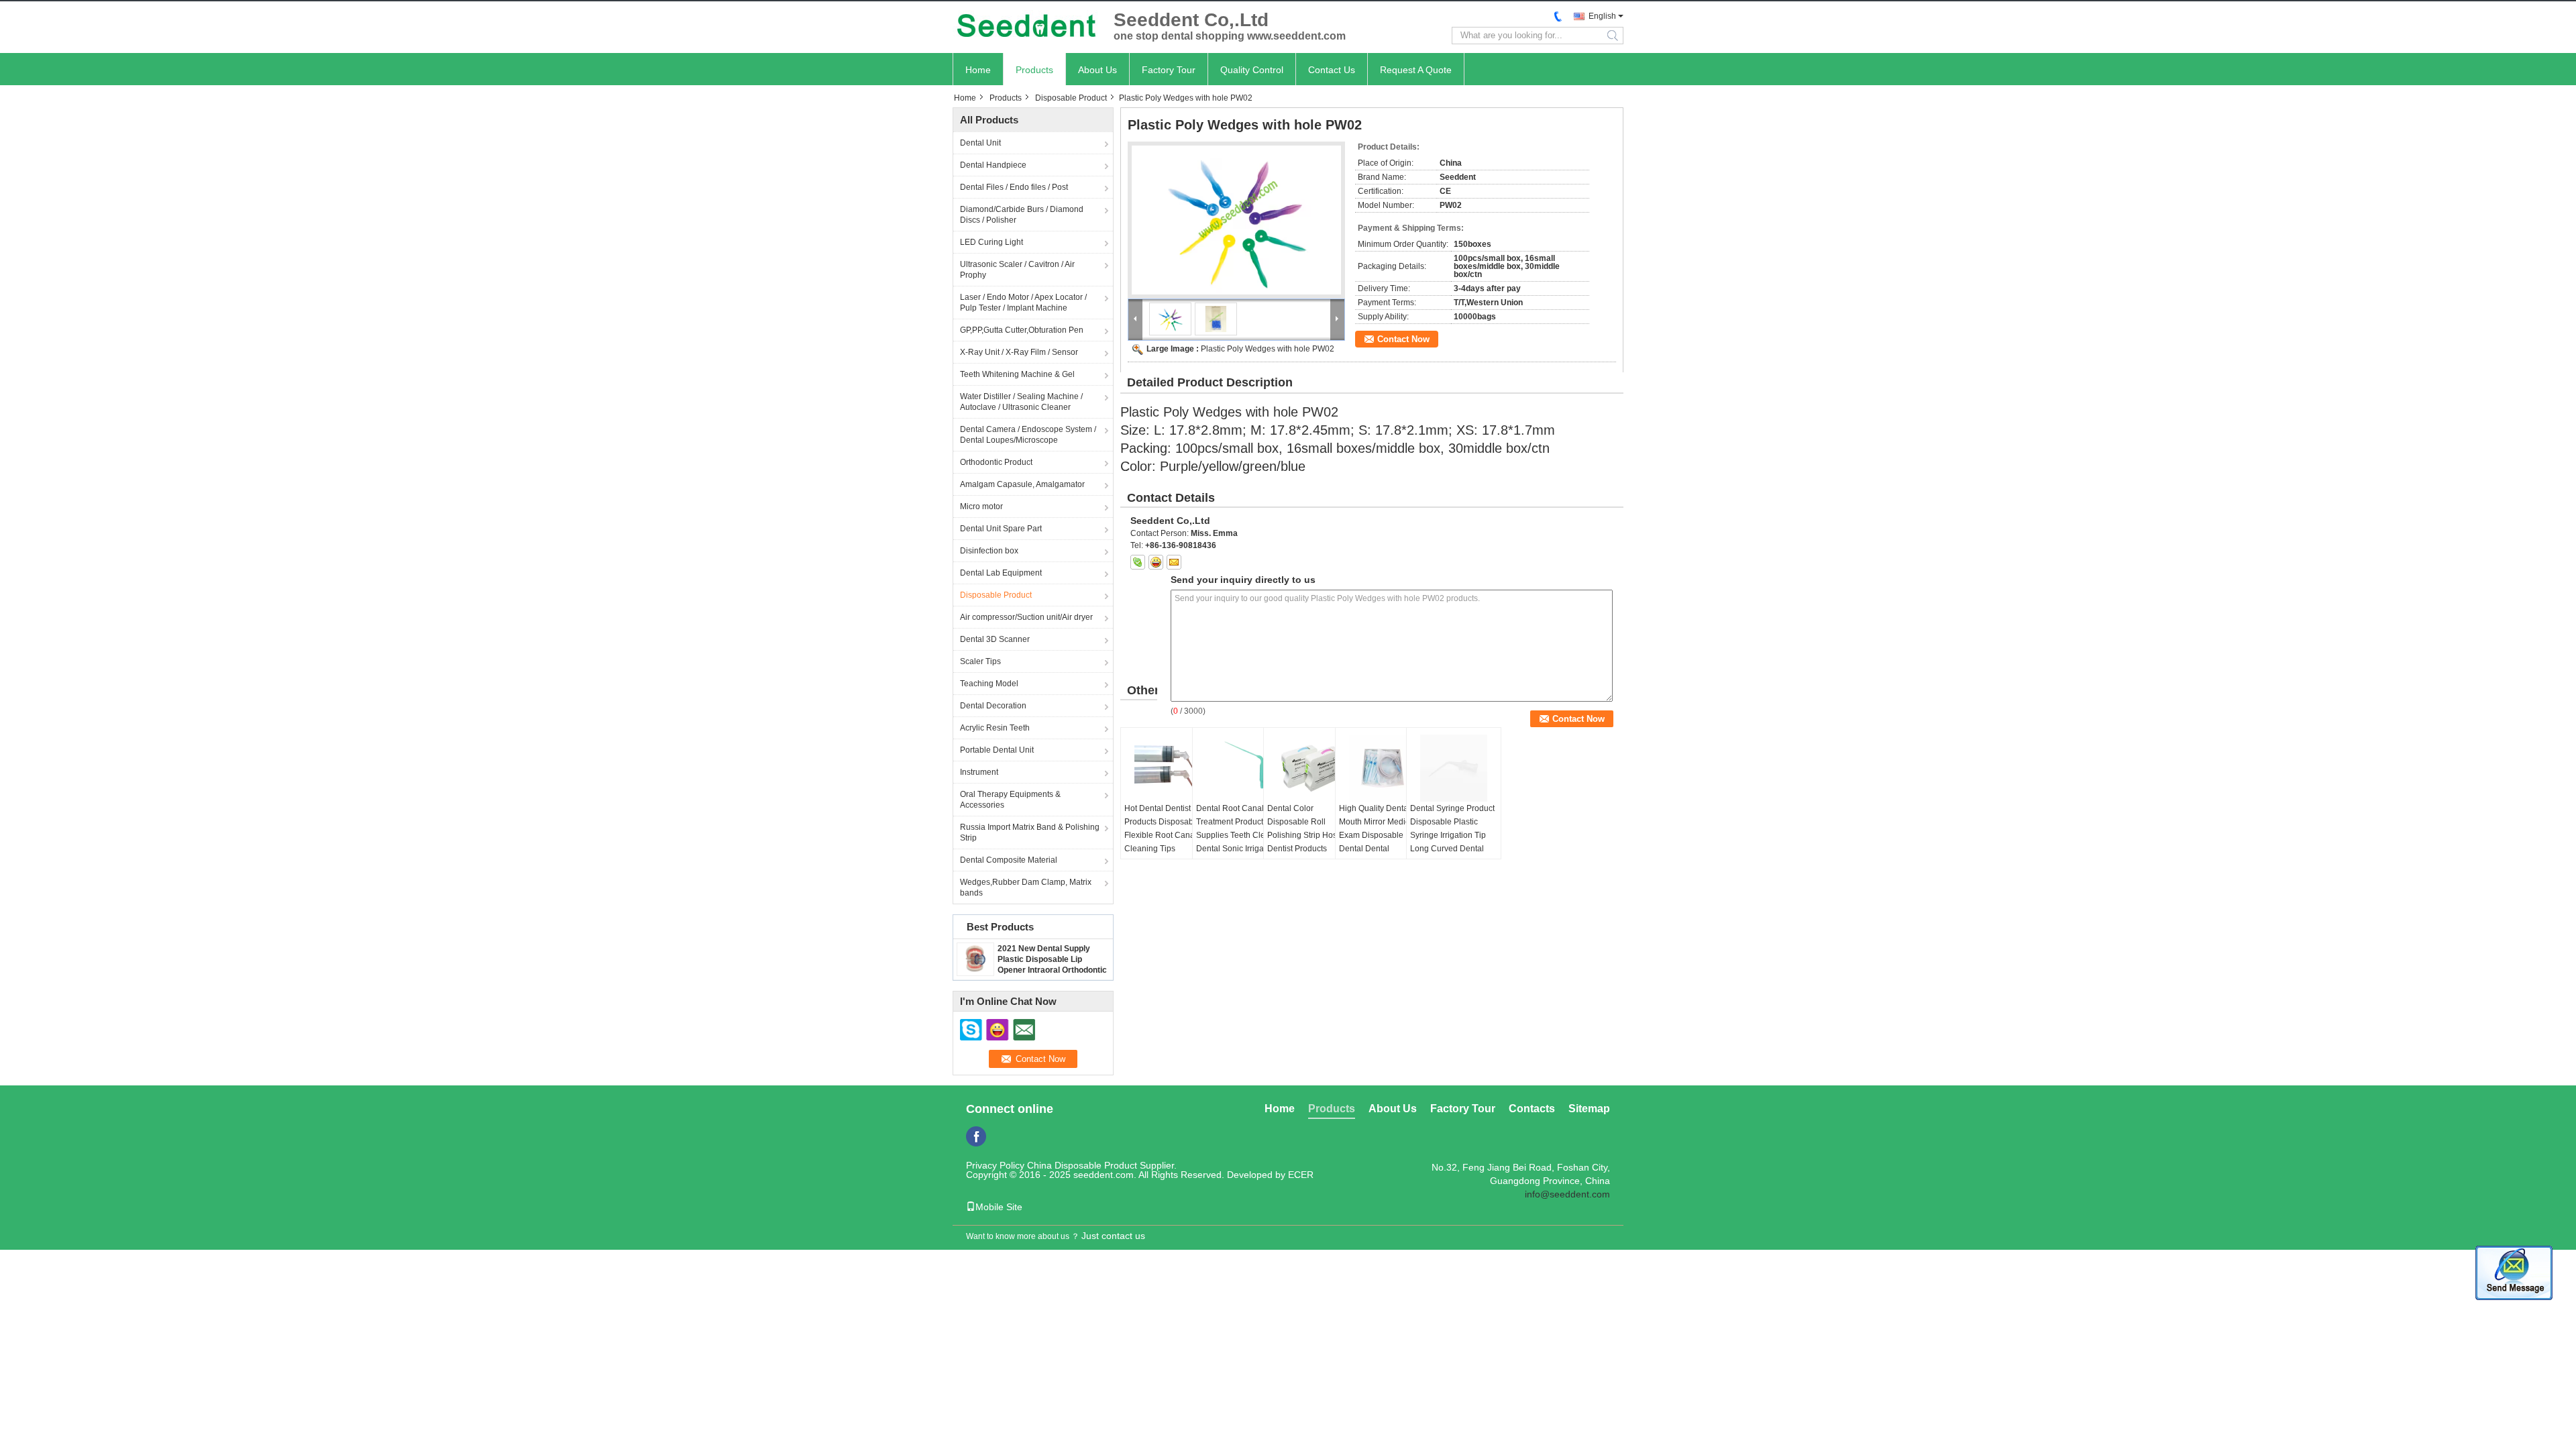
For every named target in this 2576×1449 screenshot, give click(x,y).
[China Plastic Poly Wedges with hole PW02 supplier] (1236, 220)
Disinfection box (989, 551)
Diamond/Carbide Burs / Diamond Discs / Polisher (1022, 215)
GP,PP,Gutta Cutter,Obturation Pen (1022, 330)
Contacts (1532, 1109)
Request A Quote (1416, 70)
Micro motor (981, 506)
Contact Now (1403, 339)
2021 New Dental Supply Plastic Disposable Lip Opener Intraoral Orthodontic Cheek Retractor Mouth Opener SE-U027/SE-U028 (1052, 970)
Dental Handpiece (993, 165)
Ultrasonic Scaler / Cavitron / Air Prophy (1017, 270)
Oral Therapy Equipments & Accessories (1010, 800)
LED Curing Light (991, 242)
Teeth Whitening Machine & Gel (1017, 374)
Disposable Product (1071, 98)
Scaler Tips (980, 661)
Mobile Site (999, 1207)
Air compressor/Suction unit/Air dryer (1026, 617)
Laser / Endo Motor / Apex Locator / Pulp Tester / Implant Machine (1023, 303)
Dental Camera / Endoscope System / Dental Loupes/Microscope (1028, 435)
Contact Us (1332, 70)
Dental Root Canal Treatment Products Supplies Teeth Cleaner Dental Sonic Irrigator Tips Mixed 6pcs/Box (1239, 835)
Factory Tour (1169, 70)
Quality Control (1252, 70)
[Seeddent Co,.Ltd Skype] (1138, 562)
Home (978, 70)
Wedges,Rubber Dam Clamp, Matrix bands (1026, 888)
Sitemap (1589, 1109)
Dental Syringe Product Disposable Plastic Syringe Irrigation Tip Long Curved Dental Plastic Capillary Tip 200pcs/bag (1452, 842)
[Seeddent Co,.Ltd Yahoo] (1156, 562)
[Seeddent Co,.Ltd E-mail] (1174, 562)
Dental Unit (980, 143)
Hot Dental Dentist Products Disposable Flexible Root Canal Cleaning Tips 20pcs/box (1162, 835)
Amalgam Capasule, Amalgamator (1022, 484)
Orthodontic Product (996, 462)
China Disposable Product (1082, 1165)
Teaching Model (989, 684)
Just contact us (1113, 1236)
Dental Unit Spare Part (1001, 529)
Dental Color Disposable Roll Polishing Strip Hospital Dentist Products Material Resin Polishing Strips (1310, 842)
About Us (1097, 70)
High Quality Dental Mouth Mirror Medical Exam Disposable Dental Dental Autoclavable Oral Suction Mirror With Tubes (1378, 849)
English (1602, 16)
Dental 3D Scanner (995, 639)
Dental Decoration (993, 706)
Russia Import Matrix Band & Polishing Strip (1030, 833)
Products (1034, 70)
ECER (1301, 1175)
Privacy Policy (995, 1165)
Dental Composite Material (1009, 860)
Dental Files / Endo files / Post (1014, 187)
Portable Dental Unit (997, 750)
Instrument (979, 772)
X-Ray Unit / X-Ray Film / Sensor (1019, 352)
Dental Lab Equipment (1001, 573)
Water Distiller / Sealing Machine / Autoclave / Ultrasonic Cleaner (1021, 402)
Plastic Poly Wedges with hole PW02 (1268, 349)
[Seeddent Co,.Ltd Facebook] (976, 1136)
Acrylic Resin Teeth (995, 728)
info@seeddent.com (1567, 1194)
